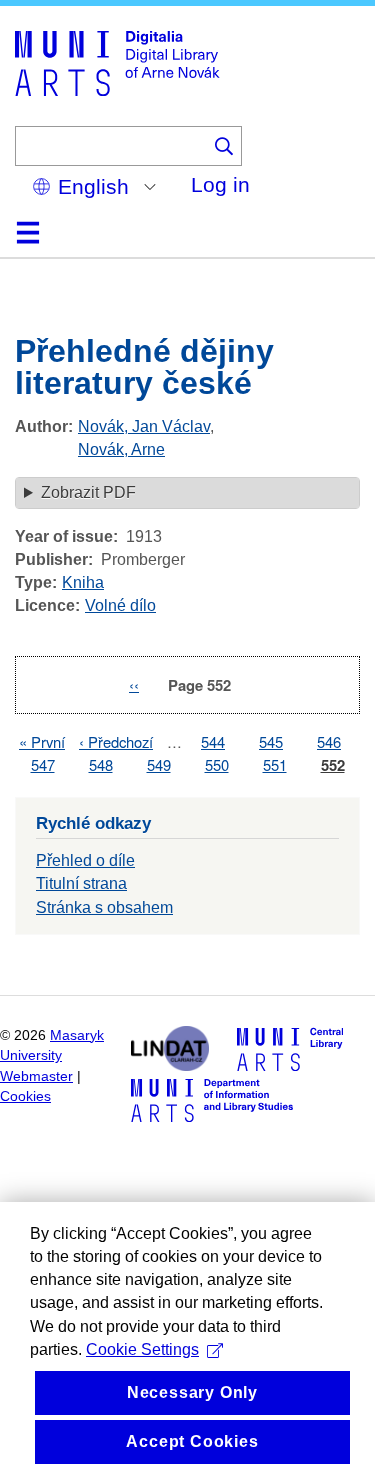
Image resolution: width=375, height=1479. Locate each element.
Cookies (25, 1096)
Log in (220, 184)
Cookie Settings (142, 1349)
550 (217, 764)
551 (275, 764)
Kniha (83, 582)
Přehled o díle (85, 860)
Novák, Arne (121, 449)
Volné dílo (120, 605)
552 (333, 765)
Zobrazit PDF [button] (88, 492)
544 (213, 741)
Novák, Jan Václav (144, 426)
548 (101, 764)
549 (159, 764)
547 (43, 764)
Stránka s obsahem (104, 907)
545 (271, 741)
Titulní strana (81, 883)
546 (329, 741)
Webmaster (36, 1076)
